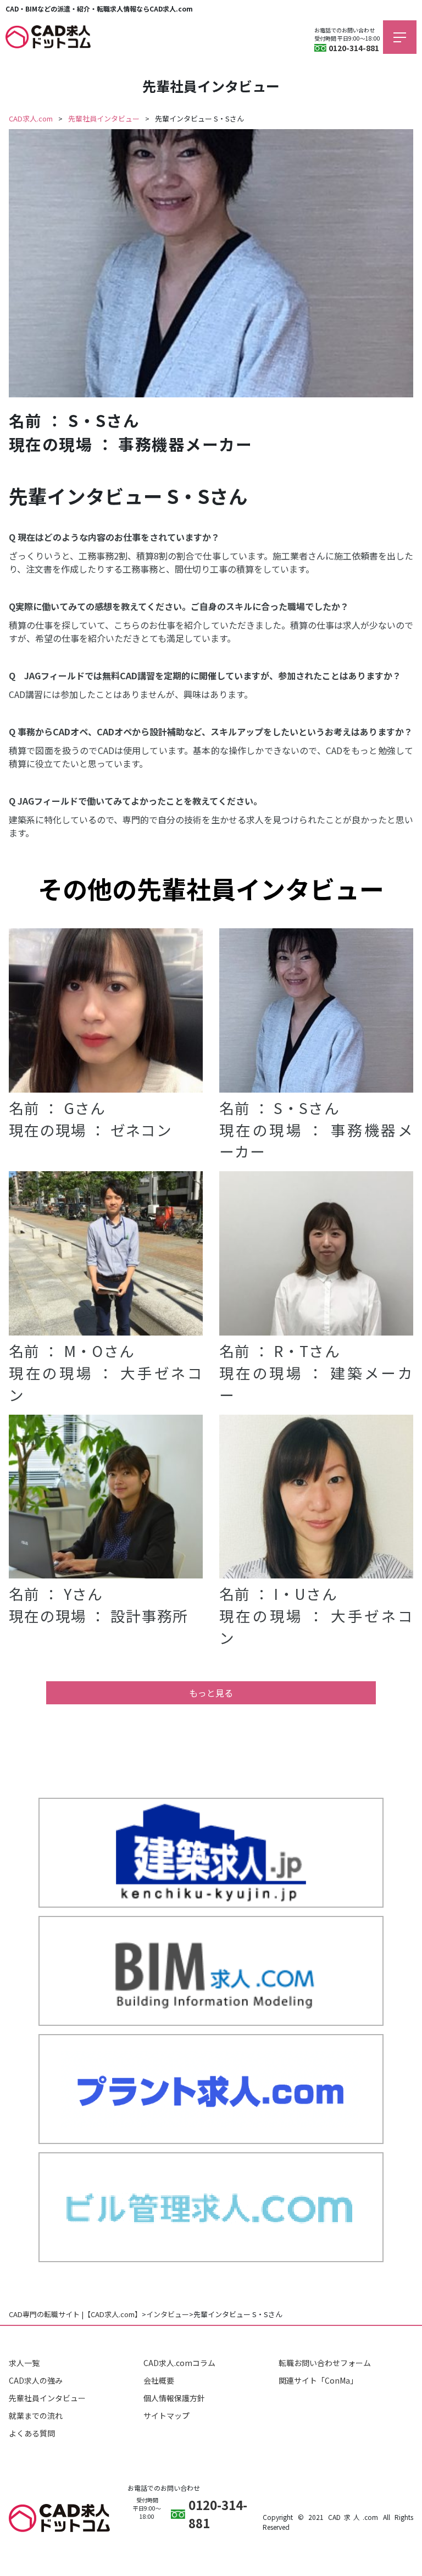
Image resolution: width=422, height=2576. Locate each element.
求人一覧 (24, 2363)
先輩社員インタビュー (104, 118)
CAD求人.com (31, 118)
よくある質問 (32, 2433)
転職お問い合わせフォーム (325, 2363)
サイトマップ (166, 2416)
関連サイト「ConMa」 (318, 2380)
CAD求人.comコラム (179, 2363)
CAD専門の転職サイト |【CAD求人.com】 (75, 2314)
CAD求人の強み (36, 2380)
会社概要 (159, 2380)
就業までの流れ (36, 2416)
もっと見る (211, 1693)
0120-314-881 (354, 48)
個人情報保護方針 (174, 2398)
